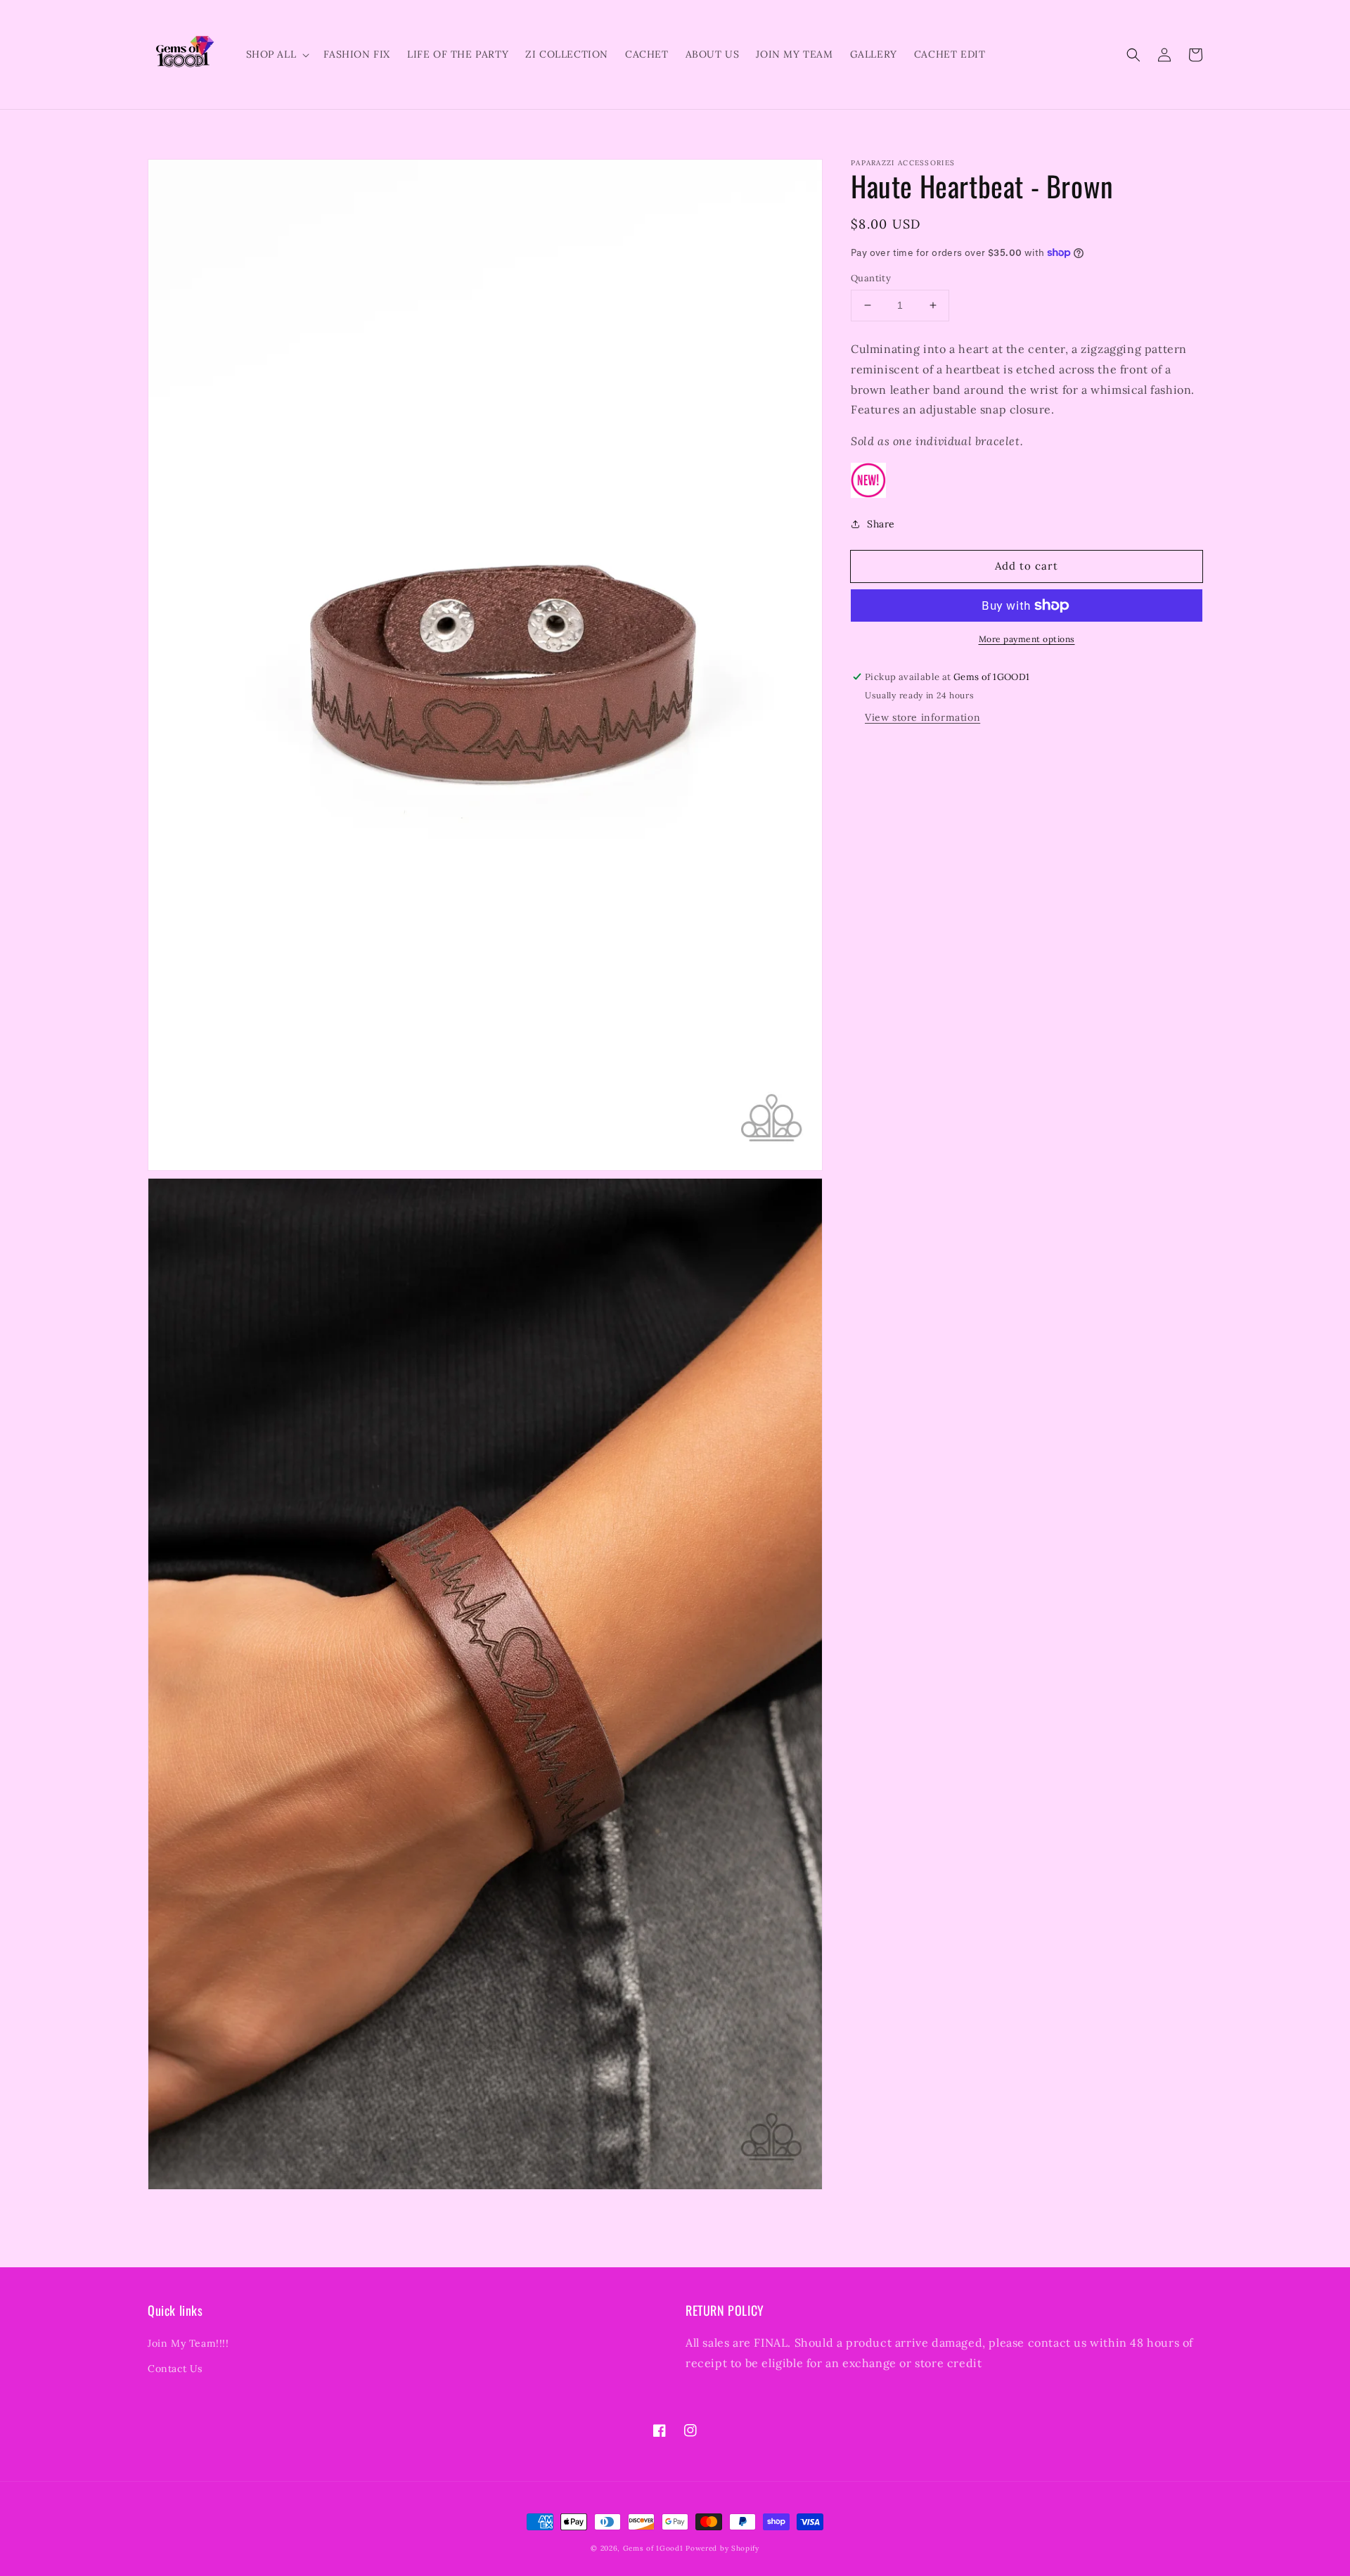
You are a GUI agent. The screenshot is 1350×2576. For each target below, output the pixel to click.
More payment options (1027, 639)
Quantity (871, 278)
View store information (922, 717)
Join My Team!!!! (188, 2343)
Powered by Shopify (722, 2548)
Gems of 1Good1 (653, 2548)
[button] (1133, 55)
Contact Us (175, 2369)
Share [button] (881, 524)
